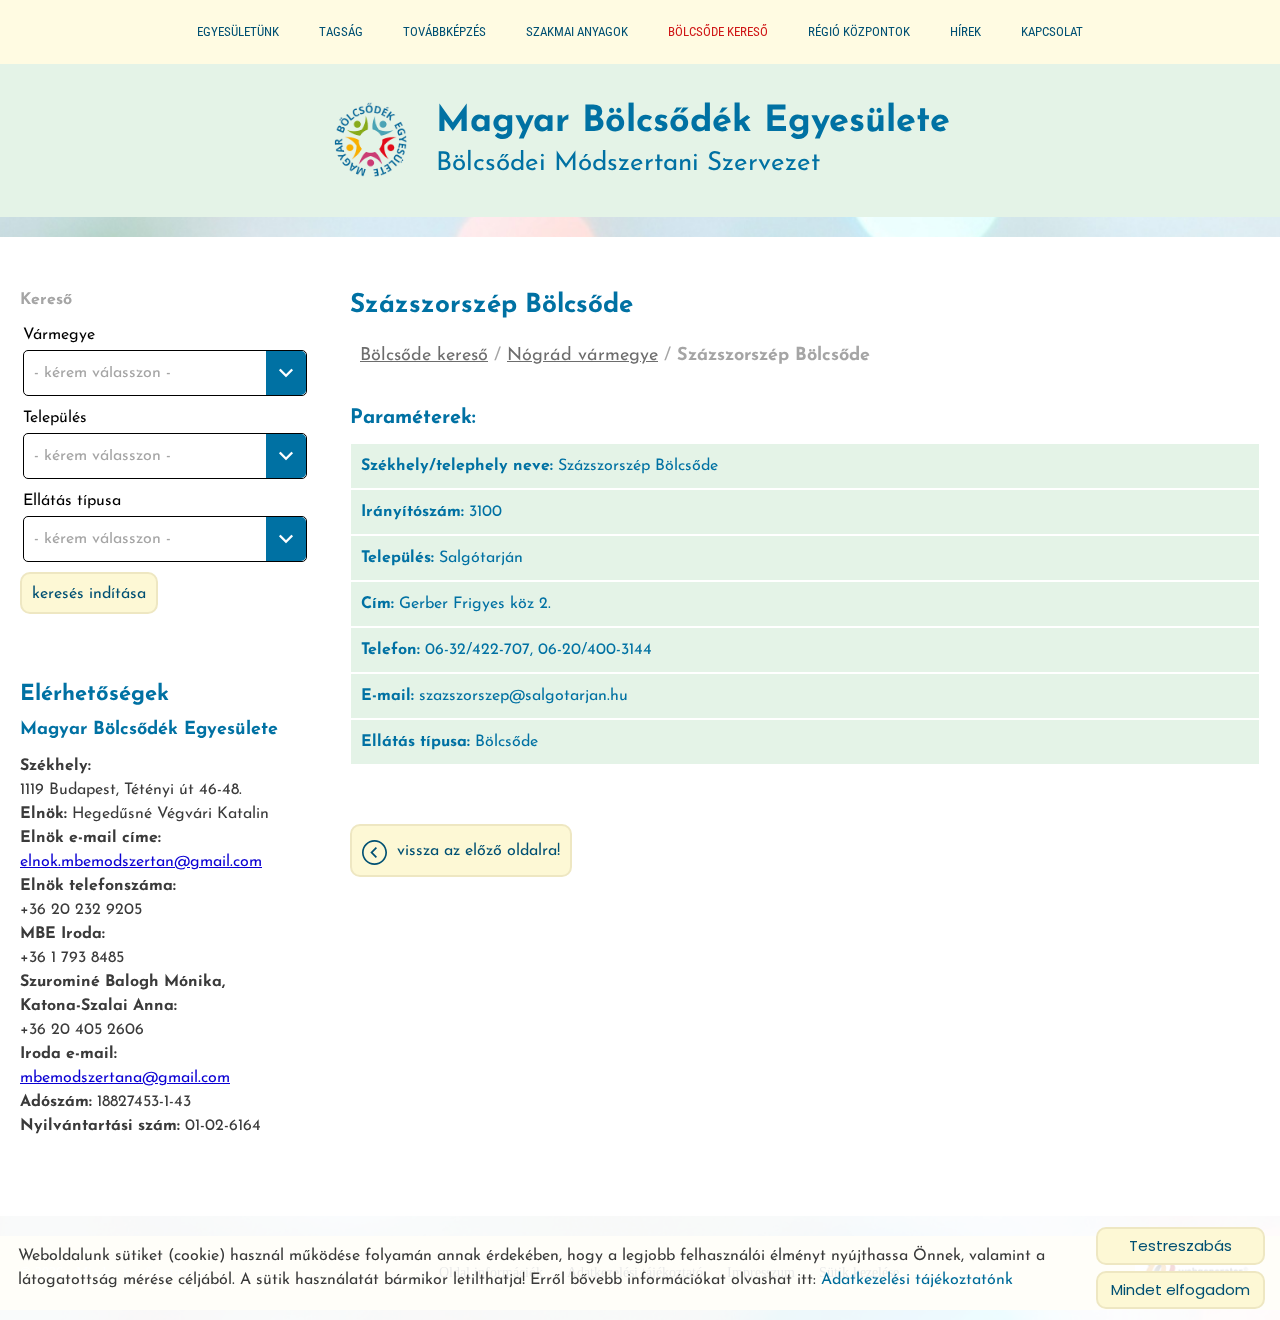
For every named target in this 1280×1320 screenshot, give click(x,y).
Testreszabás (1180, 1245)
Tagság (341, 31)
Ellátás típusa (72, 501)
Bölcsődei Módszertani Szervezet (693, 140)
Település (55, 418)
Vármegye (59, 335)
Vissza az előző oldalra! (478, 851)
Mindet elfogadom (1180, 1289)
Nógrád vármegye (582, 356)
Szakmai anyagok (577, 31)
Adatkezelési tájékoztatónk (917, 1280)
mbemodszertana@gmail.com (125, 1078)
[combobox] (165, 373)
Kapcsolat (1052, 31)
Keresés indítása (89, 594)
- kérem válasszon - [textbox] (102, 373)
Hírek (965, 31)
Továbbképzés (444, 31)
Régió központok (859, 31)
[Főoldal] (371, 141)
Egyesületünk (238, 31)
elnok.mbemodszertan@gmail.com (141, 862)
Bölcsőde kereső (718, 31)
